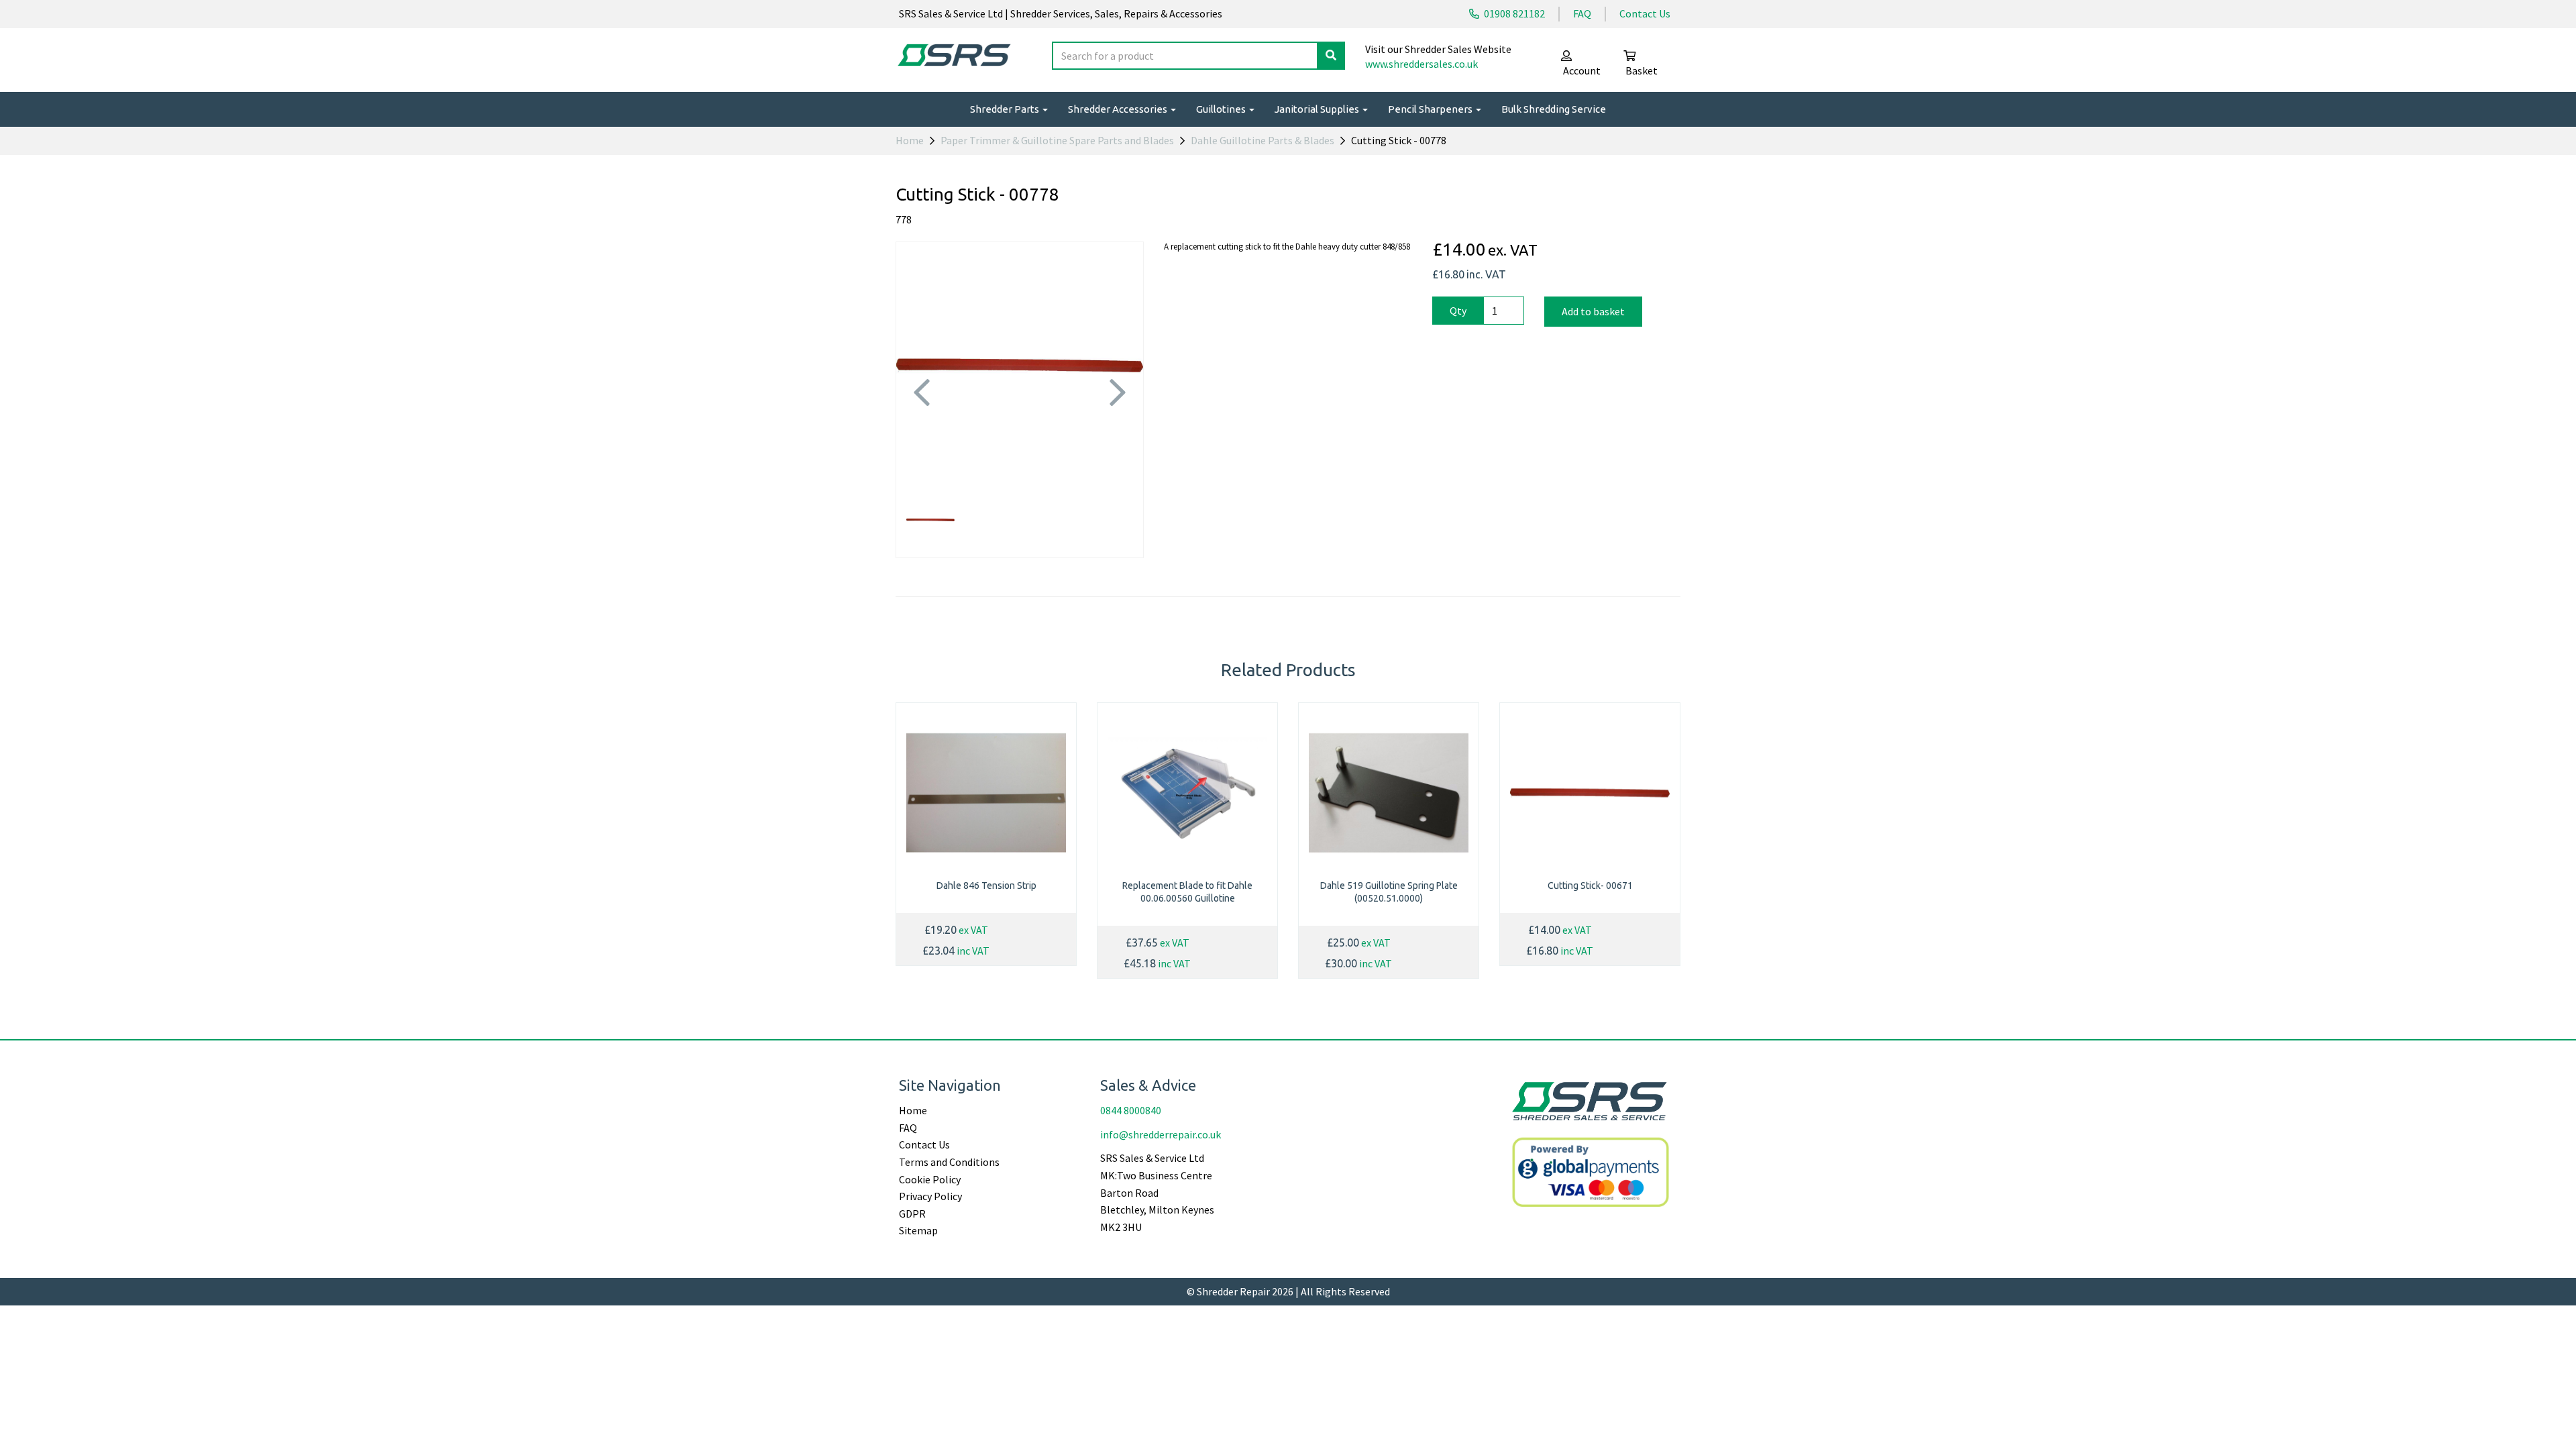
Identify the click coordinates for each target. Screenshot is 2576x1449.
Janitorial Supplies (1318, 109)
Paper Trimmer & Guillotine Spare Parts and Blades (1057, 140)
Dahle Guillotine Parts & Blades (1263, 140)
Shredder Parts (1006, 109)
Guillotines (1222, 109)
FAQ (1582, 13)
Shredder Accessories (1119, 109)
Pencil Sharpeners (1431, 109)
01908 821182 (1513, 13)
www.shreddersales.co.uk (1421, 64)
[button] (921, 427)
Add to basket (1593, 311)
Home (910, 140)
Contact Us (1645, 13)
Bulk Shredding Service (1554, 109)
